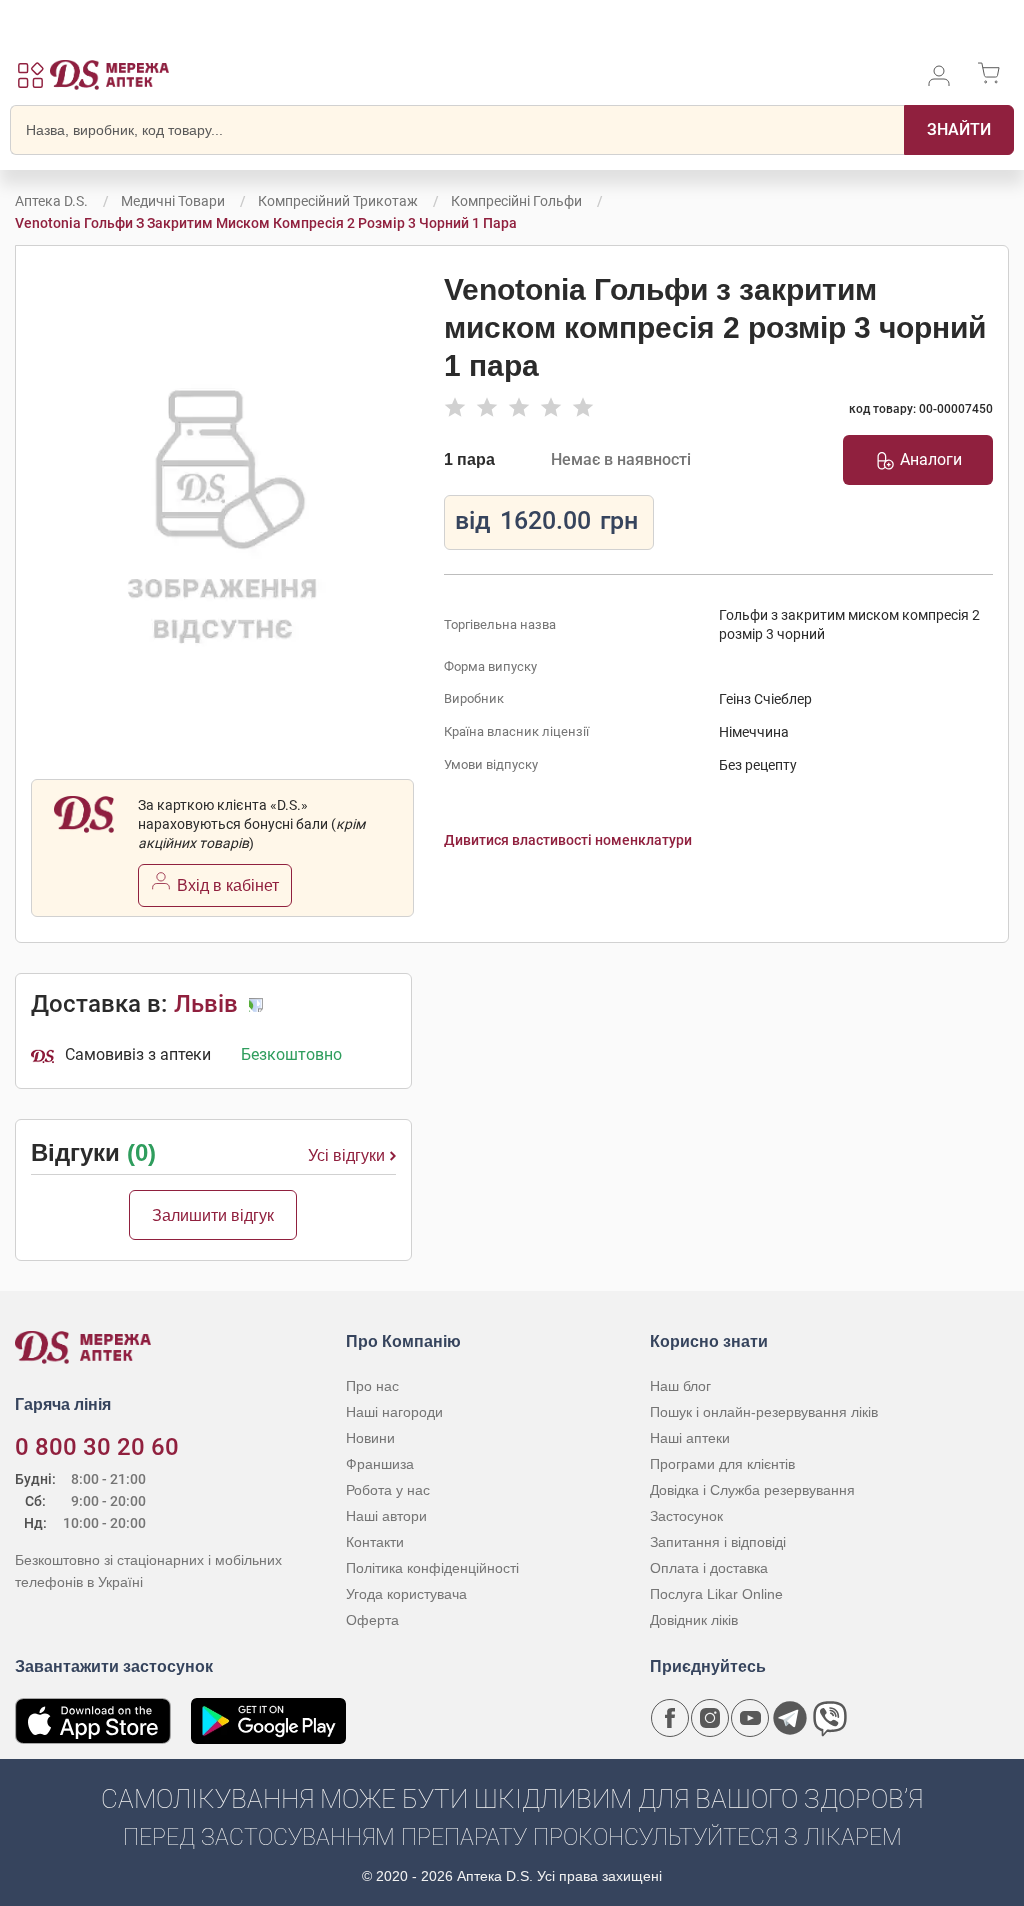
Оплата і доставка (709, 1568)
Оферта (372, 1620)
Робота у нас (388, 1490)
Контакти (375, 1542)
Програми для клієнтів (722, 1464)
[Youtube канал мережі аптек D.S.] (750, 1718)
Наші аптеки (690, 1438)
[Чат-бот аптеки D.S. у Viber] (830, 1718)
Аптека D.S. (51, 201)
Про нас (372, 1386)
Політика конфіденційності (432, 1568)
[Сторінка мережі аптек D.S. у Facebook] (670, 1718)
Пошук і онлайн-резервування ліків (764, 1412)
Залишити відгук (213, 1215)
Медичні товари (173, 201)
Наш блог (680, 1386)
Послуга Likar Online (716, 1594)
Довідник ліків (694, 1620)
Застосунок (686, 1516)
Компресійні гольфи (516, 201)
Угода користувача (406, 1594)
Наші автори (386, 1516)
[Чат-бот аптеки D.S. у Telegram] (790, 1718)
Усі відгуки (346, 1155)
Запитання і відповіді (718, 1542)
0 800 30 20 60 (97, 1447)
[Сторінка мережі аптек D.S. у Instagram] (710, 1718)
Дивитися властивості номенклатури (568, 840)
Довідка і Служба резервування (752, 1490)
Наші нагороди (394, 1412)
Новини (370, 1438)
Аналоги (931, 459)
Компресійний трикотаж (338, 201)
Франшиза (380, 1464)
